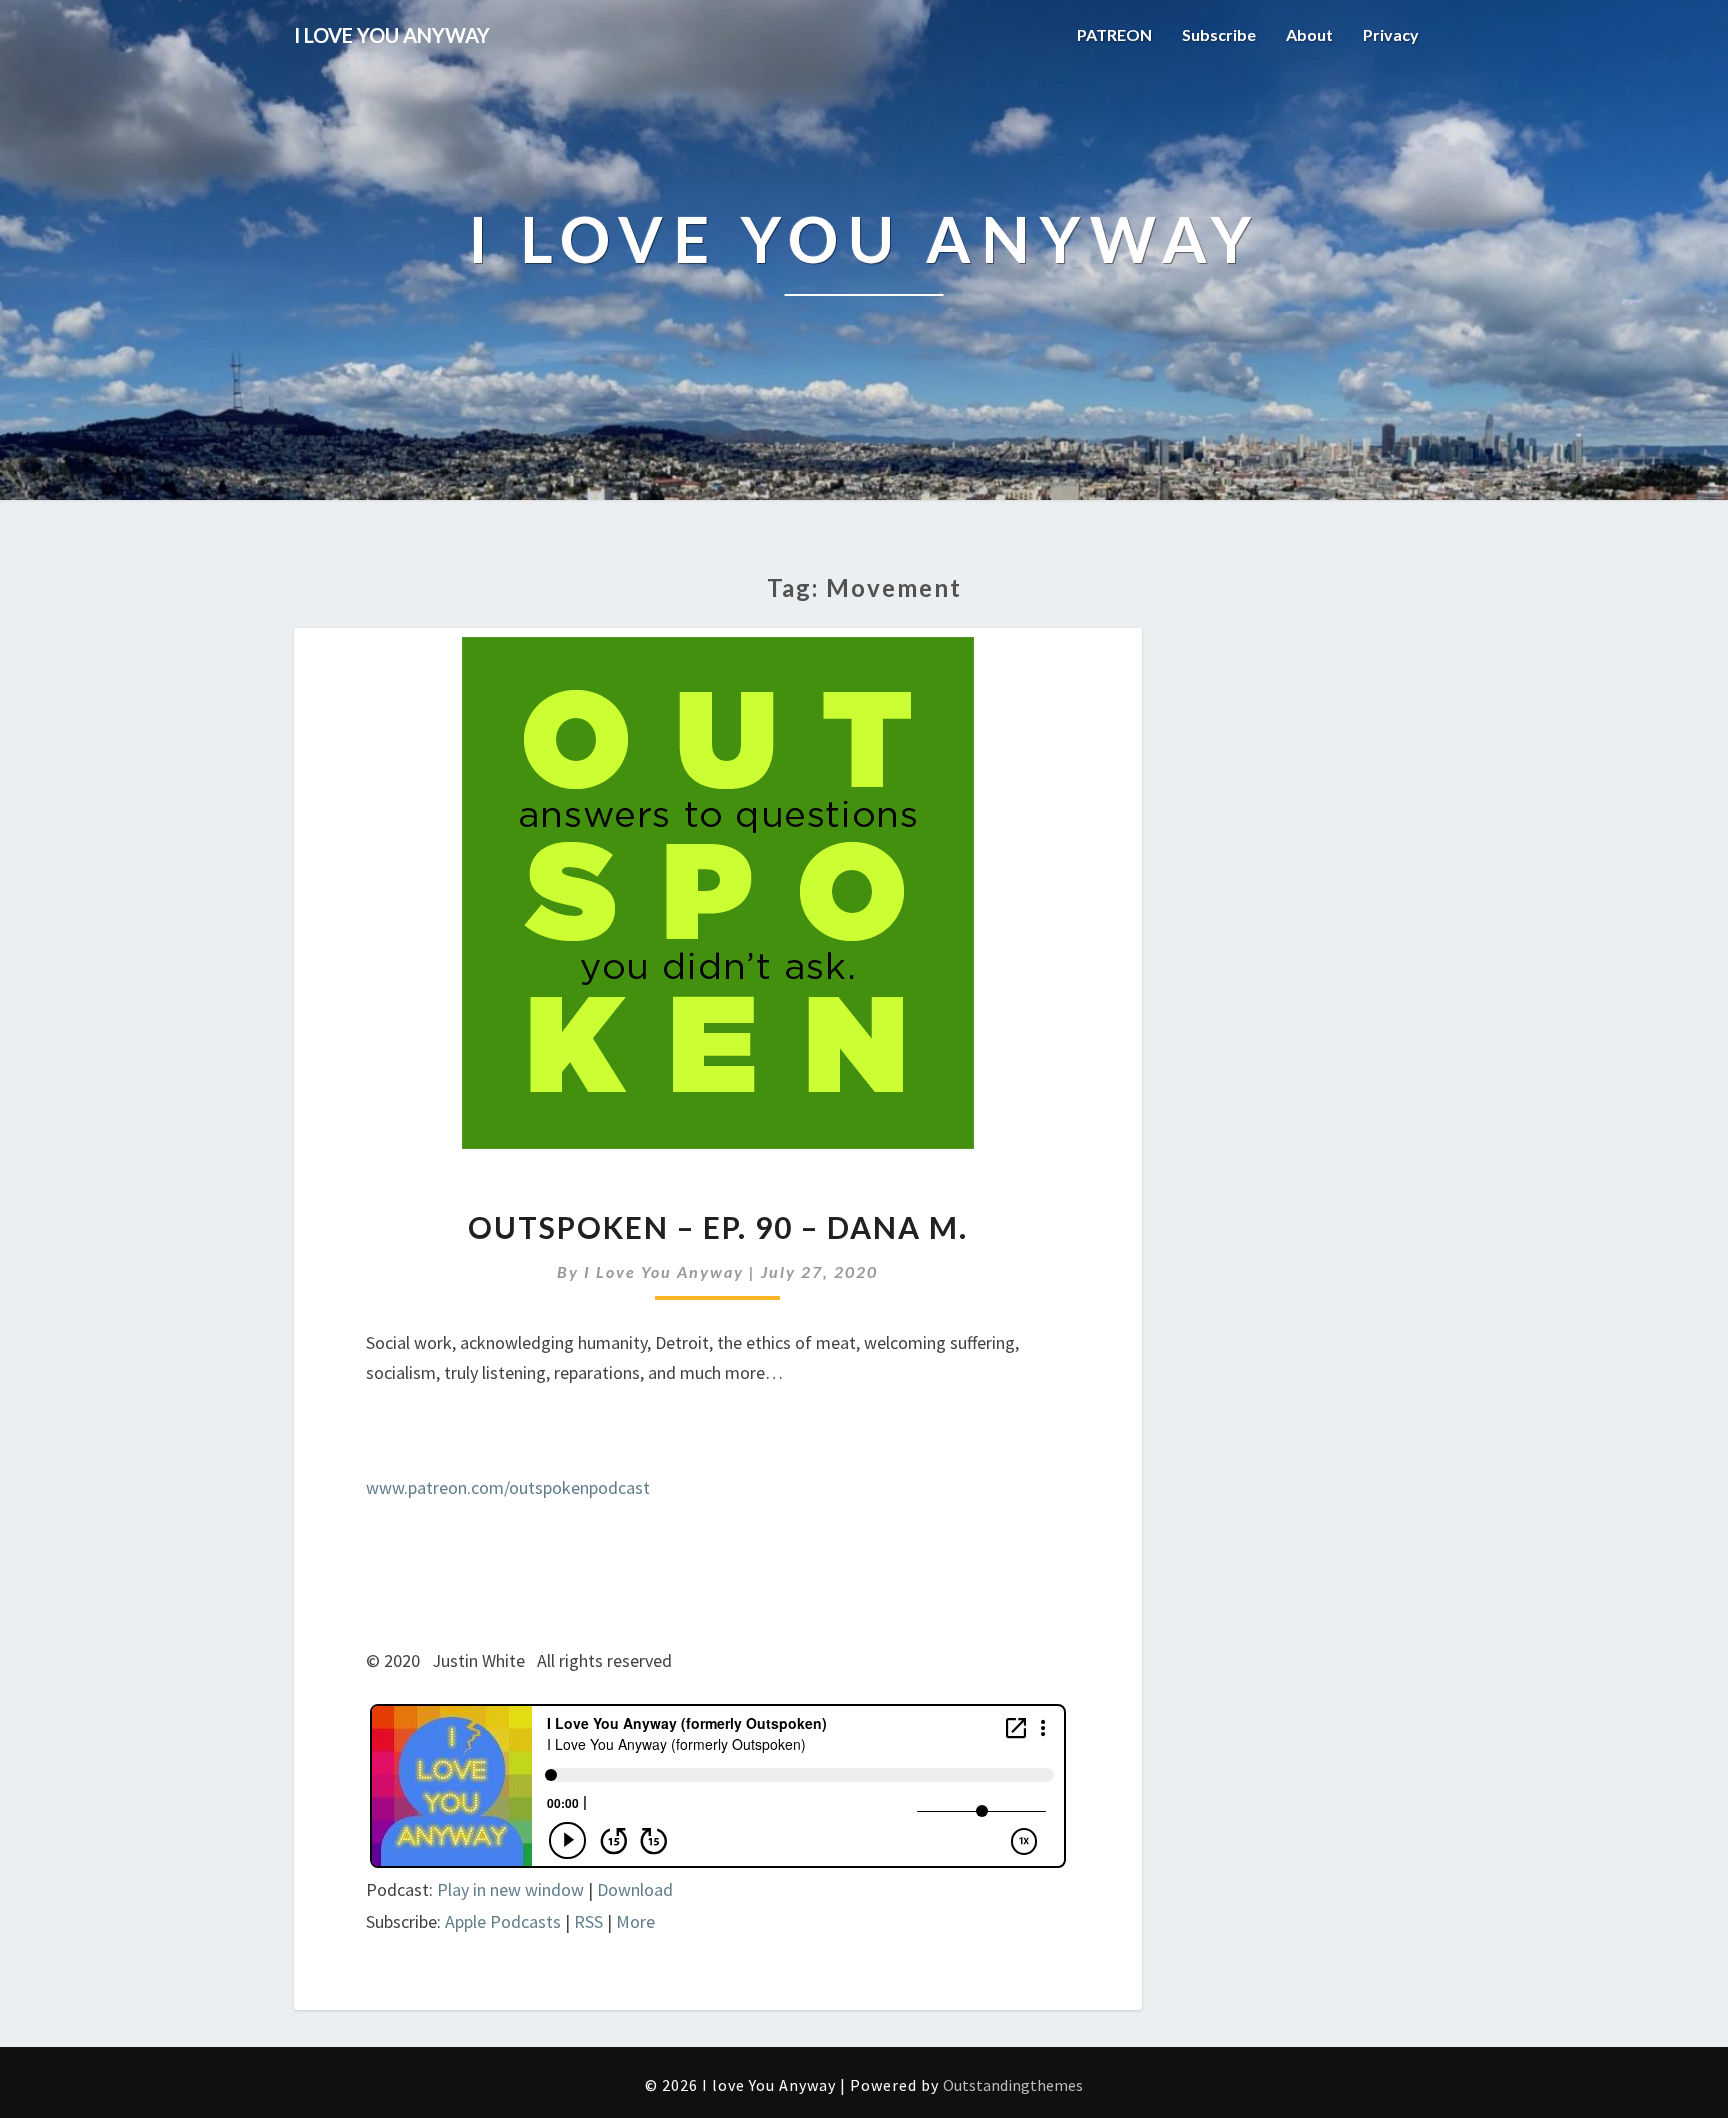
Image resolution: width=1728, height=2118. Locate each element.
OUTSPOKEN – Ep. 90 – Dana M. (718, 1227)
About (1309, 34)
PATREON (1114, 34)
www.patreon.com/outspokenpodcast (508, 1487)
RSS (588, 1921)
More (635, 1921)
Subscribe (1219, 34)
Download (635, 1889)
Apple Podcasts (503, 1921)
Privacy (1391, 34)
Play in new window (510, 1889)
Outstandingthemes (1013, 2085)
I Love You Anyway (664, 1271)
